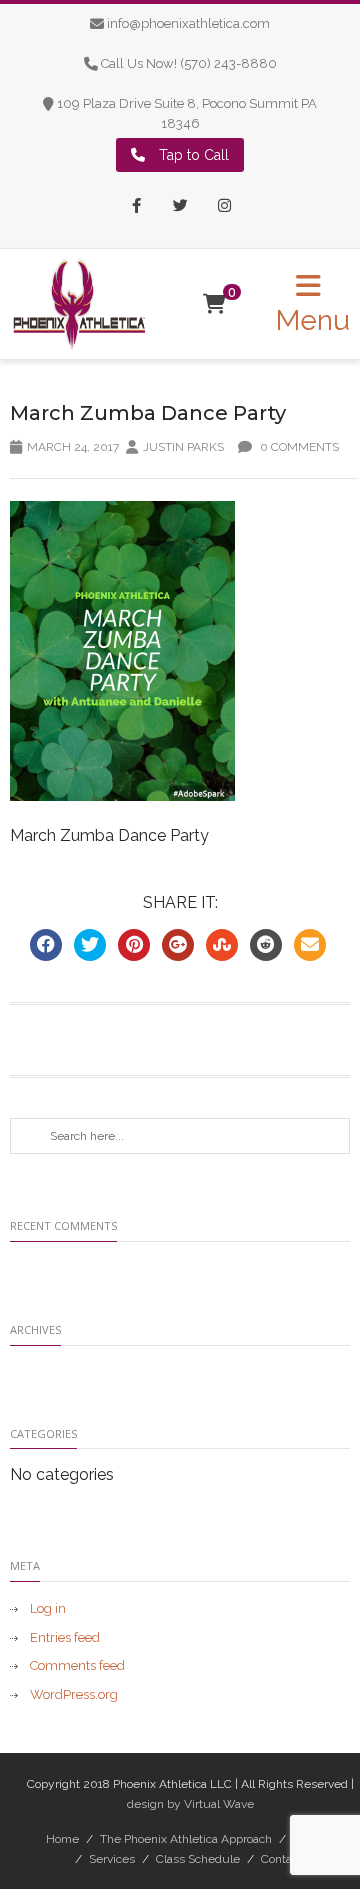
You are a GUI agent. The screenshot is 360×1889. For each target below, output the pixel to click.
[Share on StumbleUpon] (222, 945)
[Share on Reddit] (266, 945)
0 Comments (298, 447)
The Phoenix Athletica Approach (186, 1839)
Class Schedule (198, 1859)
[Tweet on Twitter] (90, 945)
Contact (281, 1859)
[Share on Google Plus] (178, 945)
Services (112, 1859)
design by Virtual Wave (190, 1804)
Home (62, 1839)
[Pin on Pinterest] (134, 945)
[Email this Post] (310, 945)
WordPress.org (74, 1694)
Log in (48, 1608)
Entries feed (65, 1637)
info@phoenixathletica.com (188, 23)
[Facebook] (136, 207)
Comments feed (77, 1665)
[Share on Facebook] (46, 945)
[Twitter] (180, 207)
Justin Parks (183, 447)
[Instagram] (224, 207)
